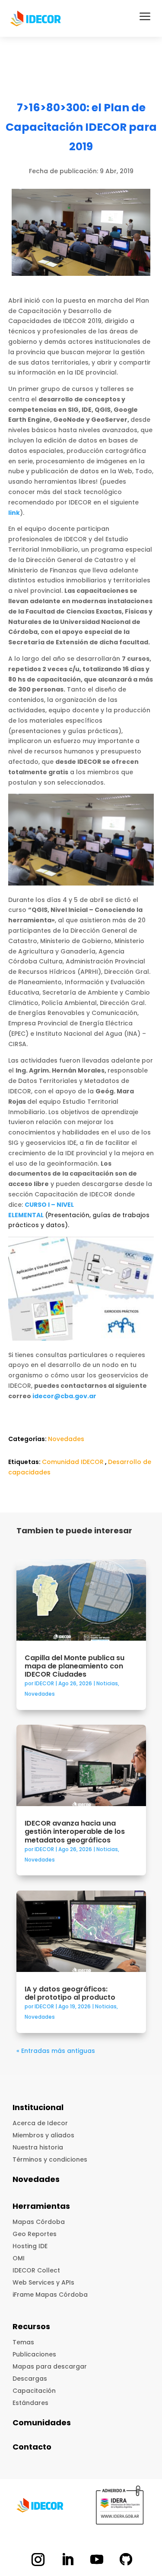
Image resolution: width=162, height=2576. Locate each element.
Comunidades (42, 2422)
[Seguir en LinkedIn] (67, 2560)
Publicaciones (34, 2354)
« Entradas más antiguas (56, 2051)
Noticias (107, 1683)
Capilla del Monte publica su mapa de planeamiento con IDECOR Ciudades (75, 1666)
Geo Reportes (35, 2234)
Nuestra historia (38, 2147)
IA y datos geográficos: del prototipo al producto (71, 1993)
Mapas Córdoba (39, 2222)
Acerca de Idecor (40, 2123)
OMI (19, 2258)
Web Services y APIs (43, 2282)
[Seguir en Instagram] (38, 2560)
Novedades (66, 1439)
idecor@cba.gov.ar (64, 1396)
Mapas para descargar (50, 2366)
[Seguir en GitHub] (126, 2560)
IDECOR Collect (36, 2270)
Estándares (30, 2403)
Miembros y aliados (43, 2135)
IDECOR (44, 1683)
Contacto (32, 2447)
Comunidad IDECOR (73, 1462)
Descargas (30, 2379)
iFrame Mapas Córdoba (50, 2295)
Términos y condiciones (50, 2159)
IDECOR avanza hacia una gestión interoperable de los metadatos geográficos (75, 1831)
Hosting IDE (30, 2246)
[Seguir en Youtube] (97, 2560)
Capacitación (34, 2391)
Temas (23, 2342)
